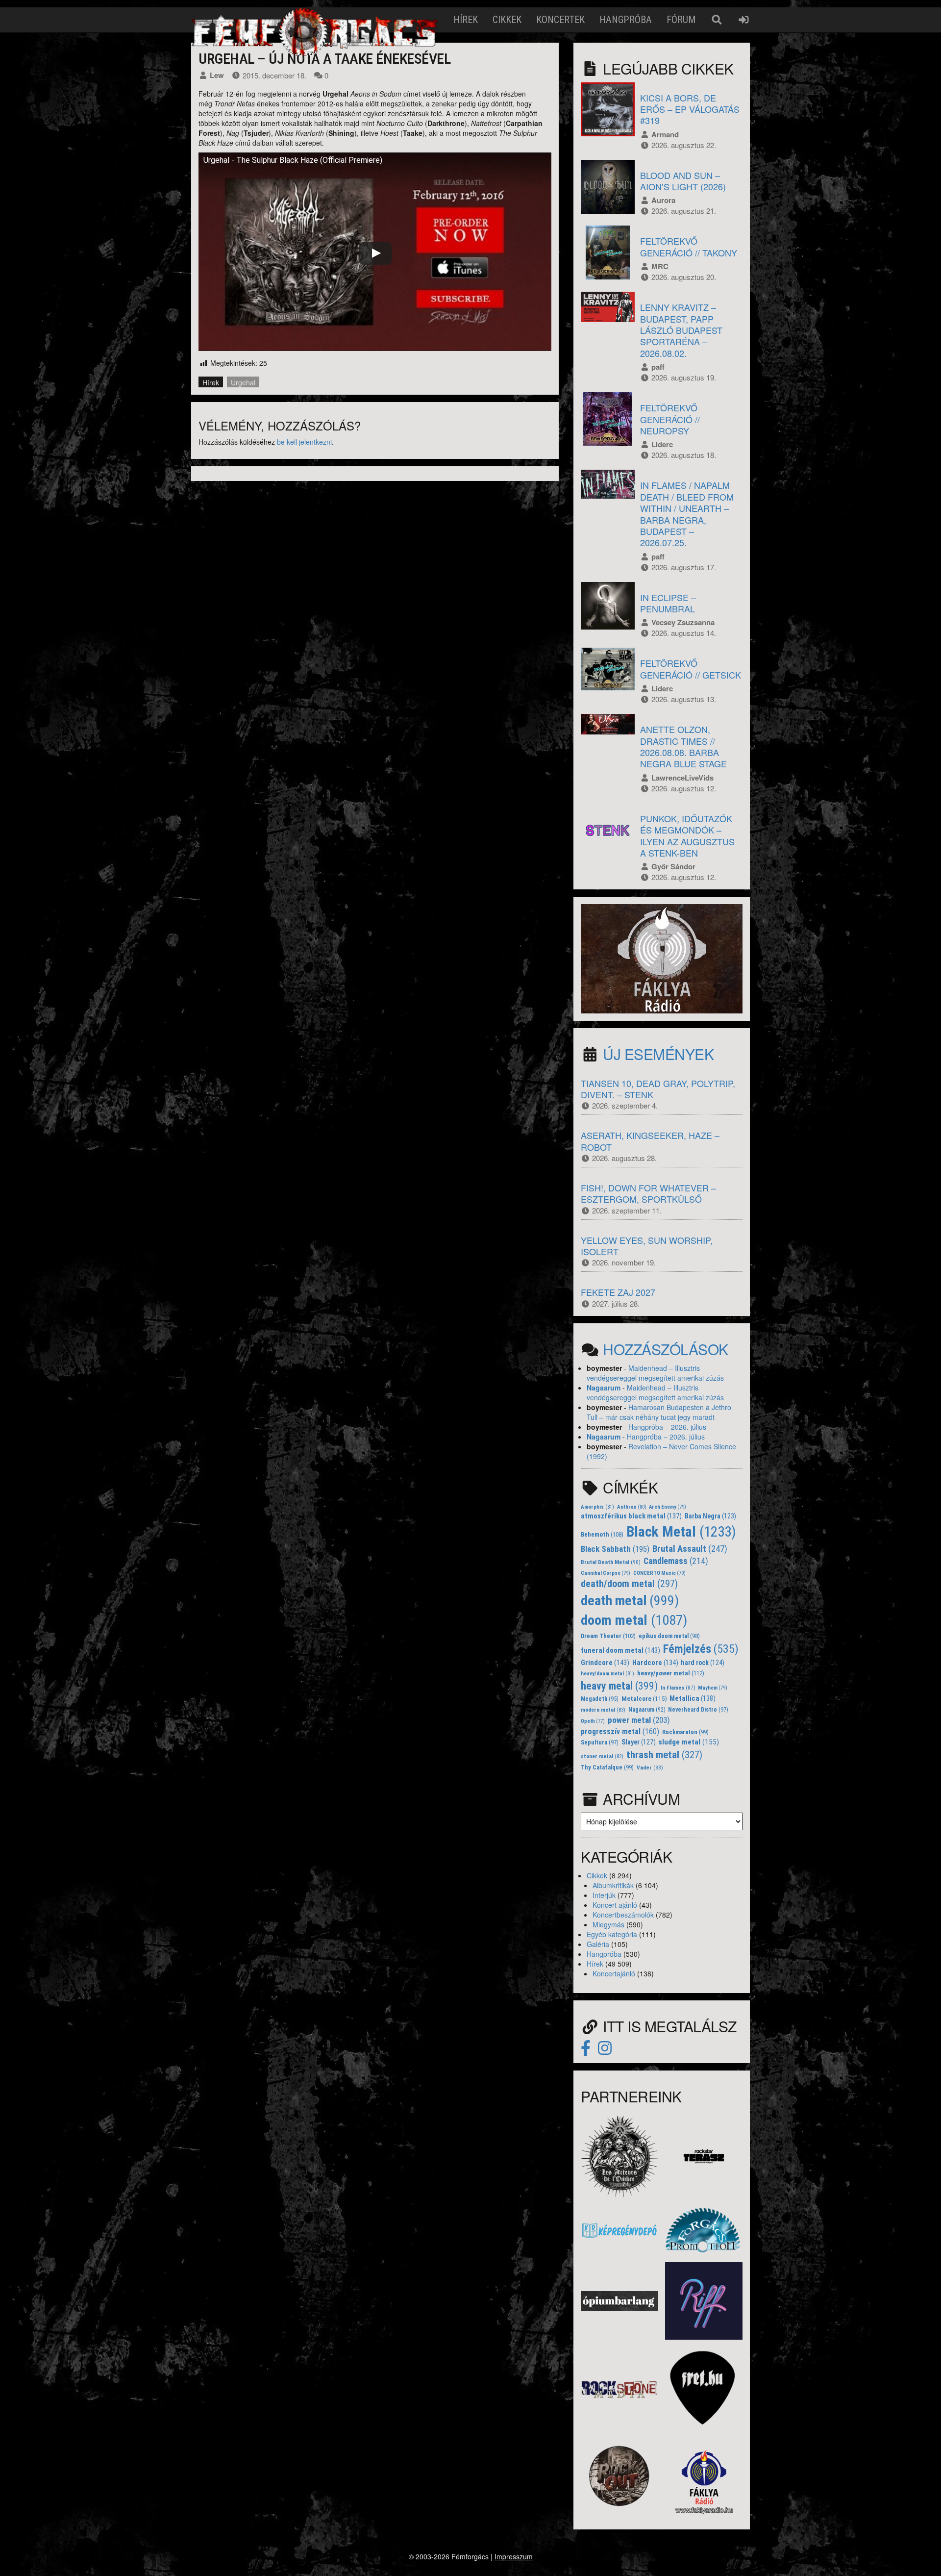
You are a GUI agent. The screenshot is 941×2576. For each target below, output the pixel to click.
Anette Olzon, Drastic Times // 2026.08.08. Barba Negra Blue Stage (683, 746)
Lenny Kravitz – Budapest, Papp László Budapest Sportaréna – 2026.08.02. (681, 330)
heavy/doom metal (607, 1674)
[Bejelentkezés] (744, 20)
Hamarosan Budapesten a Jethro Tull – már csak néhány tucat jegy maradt (659, 1412)
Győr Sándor (673, 866)
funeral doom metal (620, 1650)
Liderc (662, 444)
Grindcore (605, 1663)
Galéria (598, 1944)
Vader (650, 1768)
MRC (660, 266)
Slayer (639, 1742)
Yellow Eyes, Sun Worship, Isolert (647, 1246)
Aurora (663, 200)
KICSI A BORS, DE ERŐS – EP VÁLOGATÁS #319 (690, 109)
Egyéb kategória (612, 1934)
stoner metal (602, 1756)
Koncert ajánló (615, 1905)
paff (658, 367)
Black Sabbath (615, 1549)
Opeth (593, 1721)
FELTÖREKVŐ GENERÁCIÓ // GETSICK (691, 669)
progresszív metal (620, 1731)
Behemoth (602, 1534)
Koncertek (560, 20)
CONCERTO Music (659, 1573)
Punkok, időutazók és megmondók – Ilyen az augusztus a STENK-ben (687, 835)
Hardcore (655, 1663)
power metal (639, 1720)
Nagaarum (604, 1388)
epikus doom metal (669, 1636)
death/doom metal (629, 1584)
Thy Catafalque (607, 1768)
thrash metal (664, 1755)
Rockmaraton (685, 1732)
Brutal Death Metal (611, 1562)
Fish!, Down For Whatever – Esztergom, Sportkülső (648, 1193)
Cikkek (507, 20)
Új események (658, 1054)
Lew (217, 75)
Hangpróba (626, 20)
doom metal (634, 1620)
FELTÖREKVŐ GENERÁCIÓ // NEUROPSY (670, 419)
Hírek (466, 20)
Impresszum (514, 2556)
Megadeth (600, 1699)
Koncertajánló (614, 1973)
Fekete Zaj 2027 (618, 1292)
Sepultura (600, 1743)
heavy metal (619, 1686)
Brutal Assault (690, 1549)
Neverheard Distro (698, 1710)
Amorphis (597, 1507)
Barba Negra (710, 1516)
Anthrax (632, 1507)
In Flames (678, 1688)
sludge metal (689, 1742)
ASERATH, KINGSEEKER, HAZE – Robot (650, 1141)
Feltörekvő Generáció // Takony (689, 246)
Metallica (693, 1699)
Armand (665, 134)
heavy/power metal (671, 1673)
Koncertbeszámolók (623, 1915)
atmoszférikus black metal (631, 1516)
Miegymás (608, 1924)
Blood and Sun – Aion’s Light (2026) (683, 181)
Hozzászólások (666, 1349)
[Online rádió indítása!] (662, 958)
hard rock (703, 1663)
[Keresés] (717, 20)
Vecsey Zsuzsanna (683, 622)
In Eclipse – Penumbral (668, 603)
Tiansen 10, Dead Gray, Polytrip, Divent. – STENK (658, 1089)
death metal (630, 1601)
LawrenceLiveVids (682, 778)
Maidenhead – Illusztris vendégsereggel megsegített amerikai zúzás (655, 1373)
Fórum (681, 20)
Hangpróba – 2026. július (667, 1427)
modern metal (603, 1710)
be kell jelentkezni (304, 442)
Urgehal (243, 382)
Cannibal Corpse (606, 1573)
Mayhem (713, 1688)
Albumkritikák (613, 1885)
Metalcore (644, 1699)
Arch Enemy (668, 1507)
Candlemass (676, 1561)
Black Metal (681, 1532)
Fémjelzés (701, 1649)
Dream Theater (608, 1636)
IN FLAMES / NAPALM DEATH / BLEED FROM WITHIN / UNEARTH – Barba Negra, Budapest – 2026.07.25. (687, 514)
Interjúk (604, 1895)
